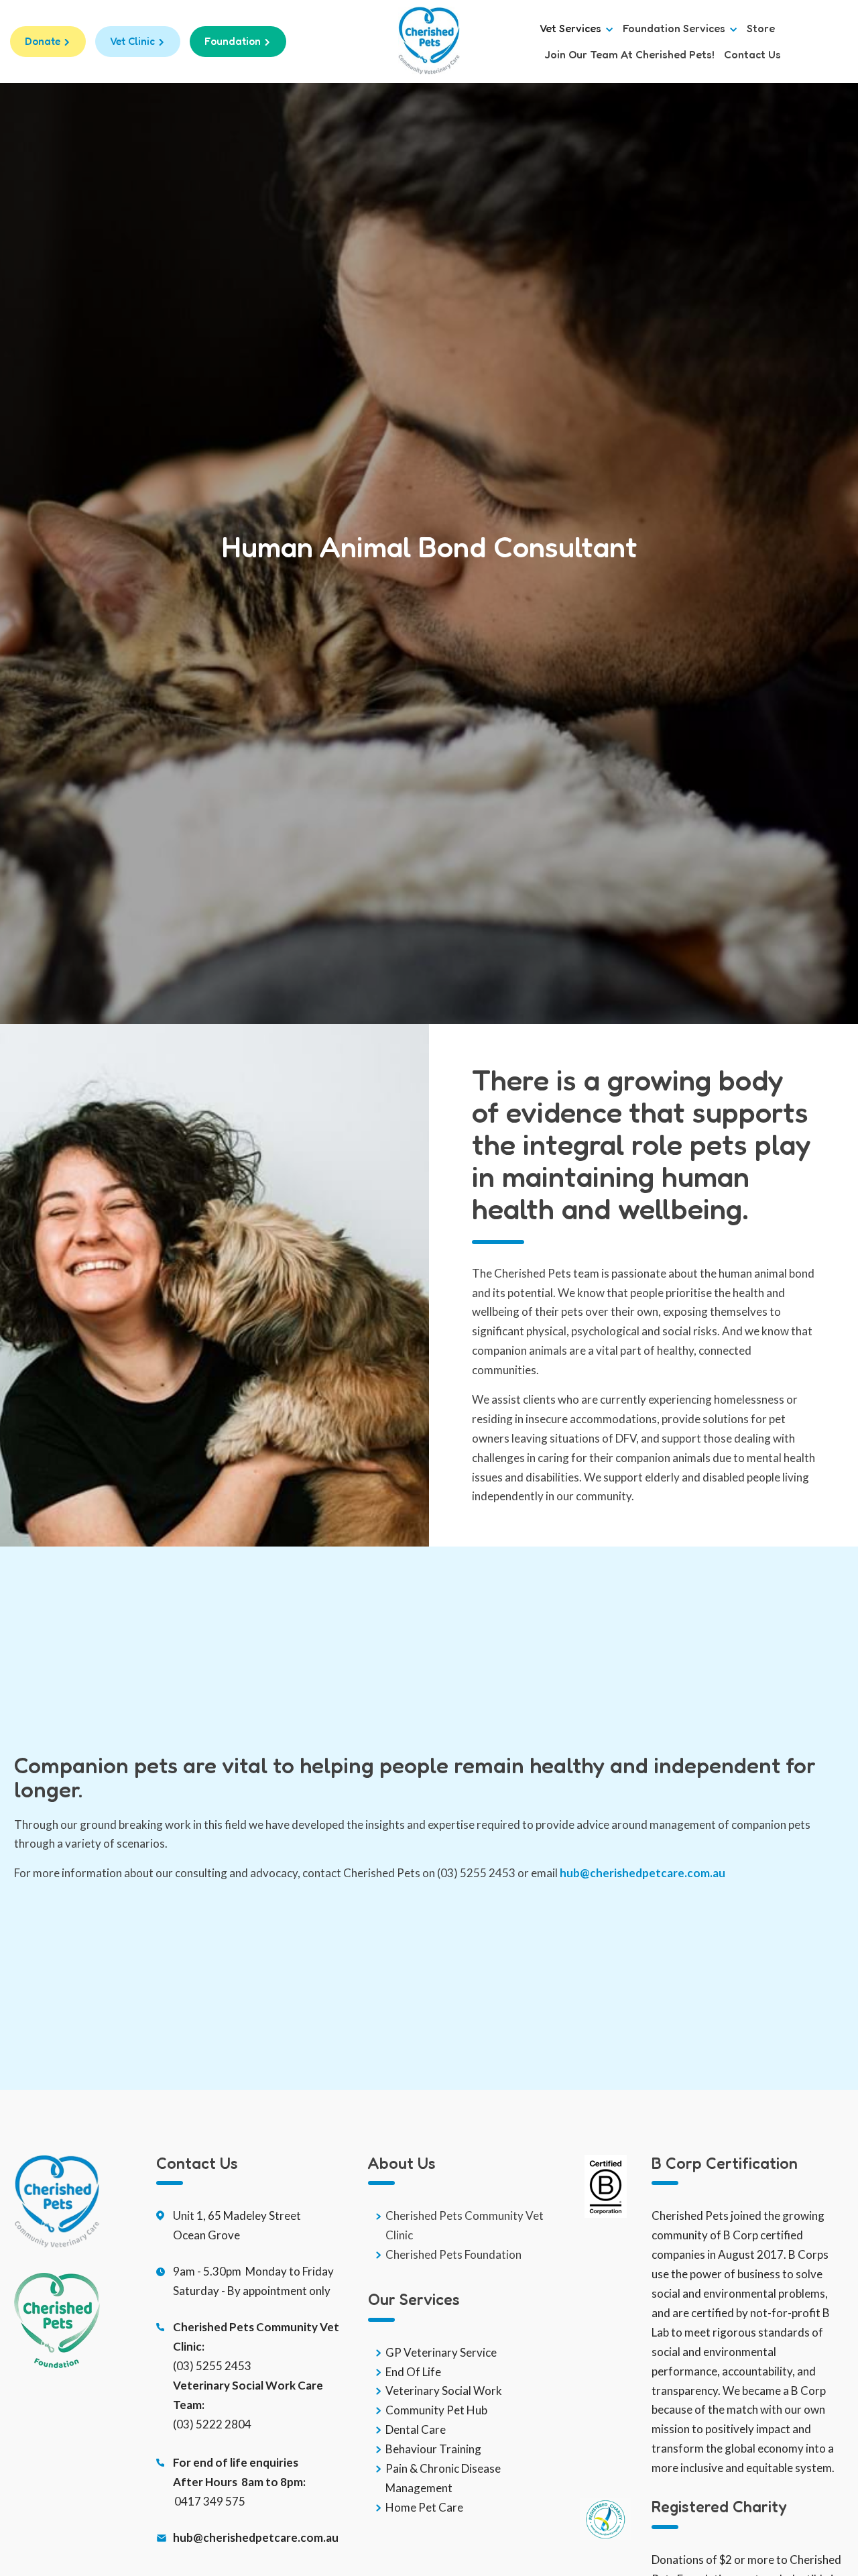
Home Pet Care (424, 2507)
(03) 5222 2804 (212, 2424)
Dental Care (416, 2429)
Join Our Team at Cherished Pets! (629, 55)
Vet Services (572, 29)
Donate (43, 41)
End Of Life (413, 2372)
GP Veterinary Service (441, 2352)
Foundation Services (675, 29)
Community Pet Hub (436, 2410)
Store (761, 29)
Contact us (752, 55)
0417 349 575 (210, 2501)
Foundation (233, 41)
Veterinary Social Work (444, 2391)
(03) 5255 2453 (212, 2366)
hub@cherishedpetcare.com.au (642, 1873)
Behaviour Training (433, 2449)
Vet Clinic (132, 41)
